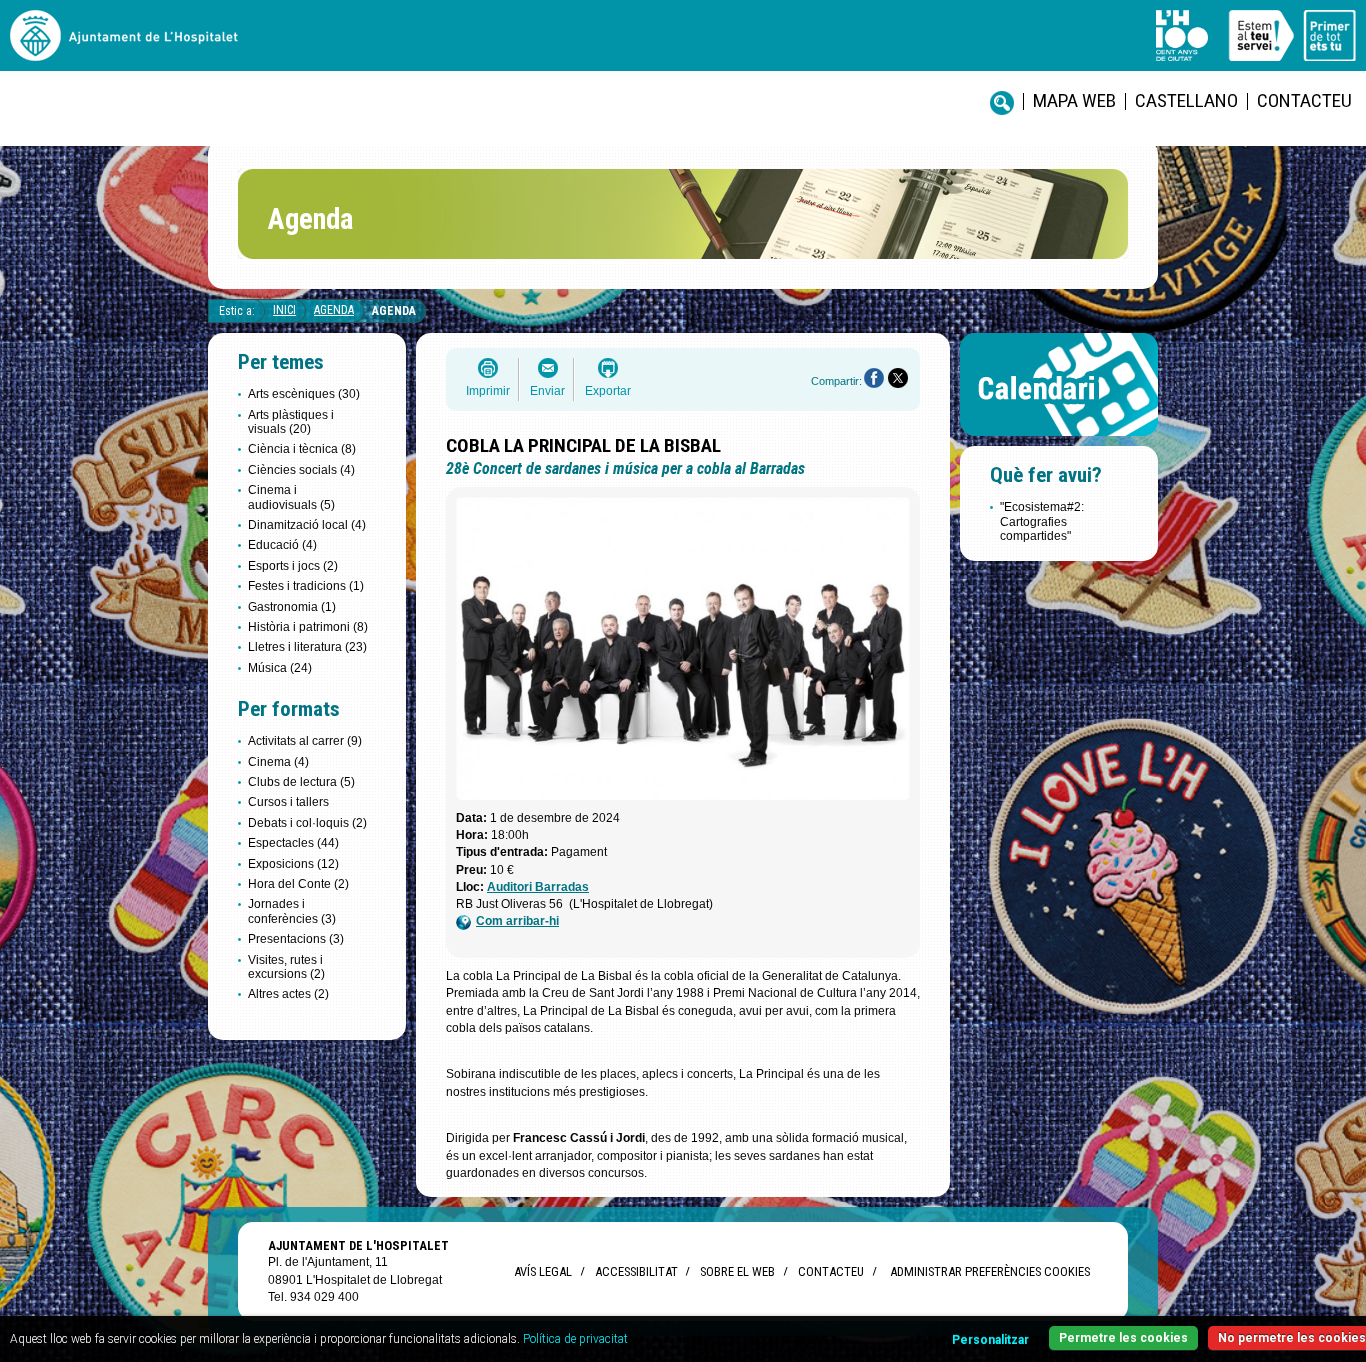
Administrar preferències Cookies (990, 1271)
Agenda (334, 310)
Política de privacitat (575, 1339)
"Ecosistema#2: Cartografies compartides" (1042, 521)
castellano (1186, 100)
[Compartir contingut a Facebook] (874, 378)
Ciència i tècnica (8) (302, 449)
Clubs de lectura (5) (301, 782)
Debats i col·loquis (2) (307, 823)
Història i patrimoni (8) (308, 627)
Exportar (608, 391)
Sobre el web (737, 1271)
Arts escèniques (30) (304, 394)
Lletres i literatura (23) (307, 647)
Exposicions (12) (293, 864)
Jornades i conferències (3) (292, 911)
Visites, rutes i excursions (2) (286, 967)
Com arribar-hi (517, 921)
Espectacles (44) (293, 843)
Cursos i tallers (288, 802)
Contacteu (1304, 100)
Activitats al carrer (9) (305, 741)
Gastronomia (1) (292, 607)
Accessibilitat (636, 1271)
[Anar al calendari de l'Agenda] (1059, 440)
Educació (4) (282, 545)
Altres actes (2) (288, 994)
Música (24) (280, 668)
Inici (284, 310)
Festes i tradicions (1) (306, 586)
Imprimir (488, 391)
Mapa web (1074, 100)
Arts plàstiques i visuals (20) (291, 422)
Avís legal (543, 1271)
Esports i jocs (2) (293, 566)
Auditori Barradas (538, 887)
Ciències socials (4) (301, 470)
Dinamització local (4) (307, 525)
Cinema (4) (278, 762)
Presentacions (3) (296, 939)
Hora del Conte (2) (298, 884)
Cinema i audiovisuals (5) (291, 497)
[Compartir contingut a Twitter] (898, 378)
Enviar (547, 391)
